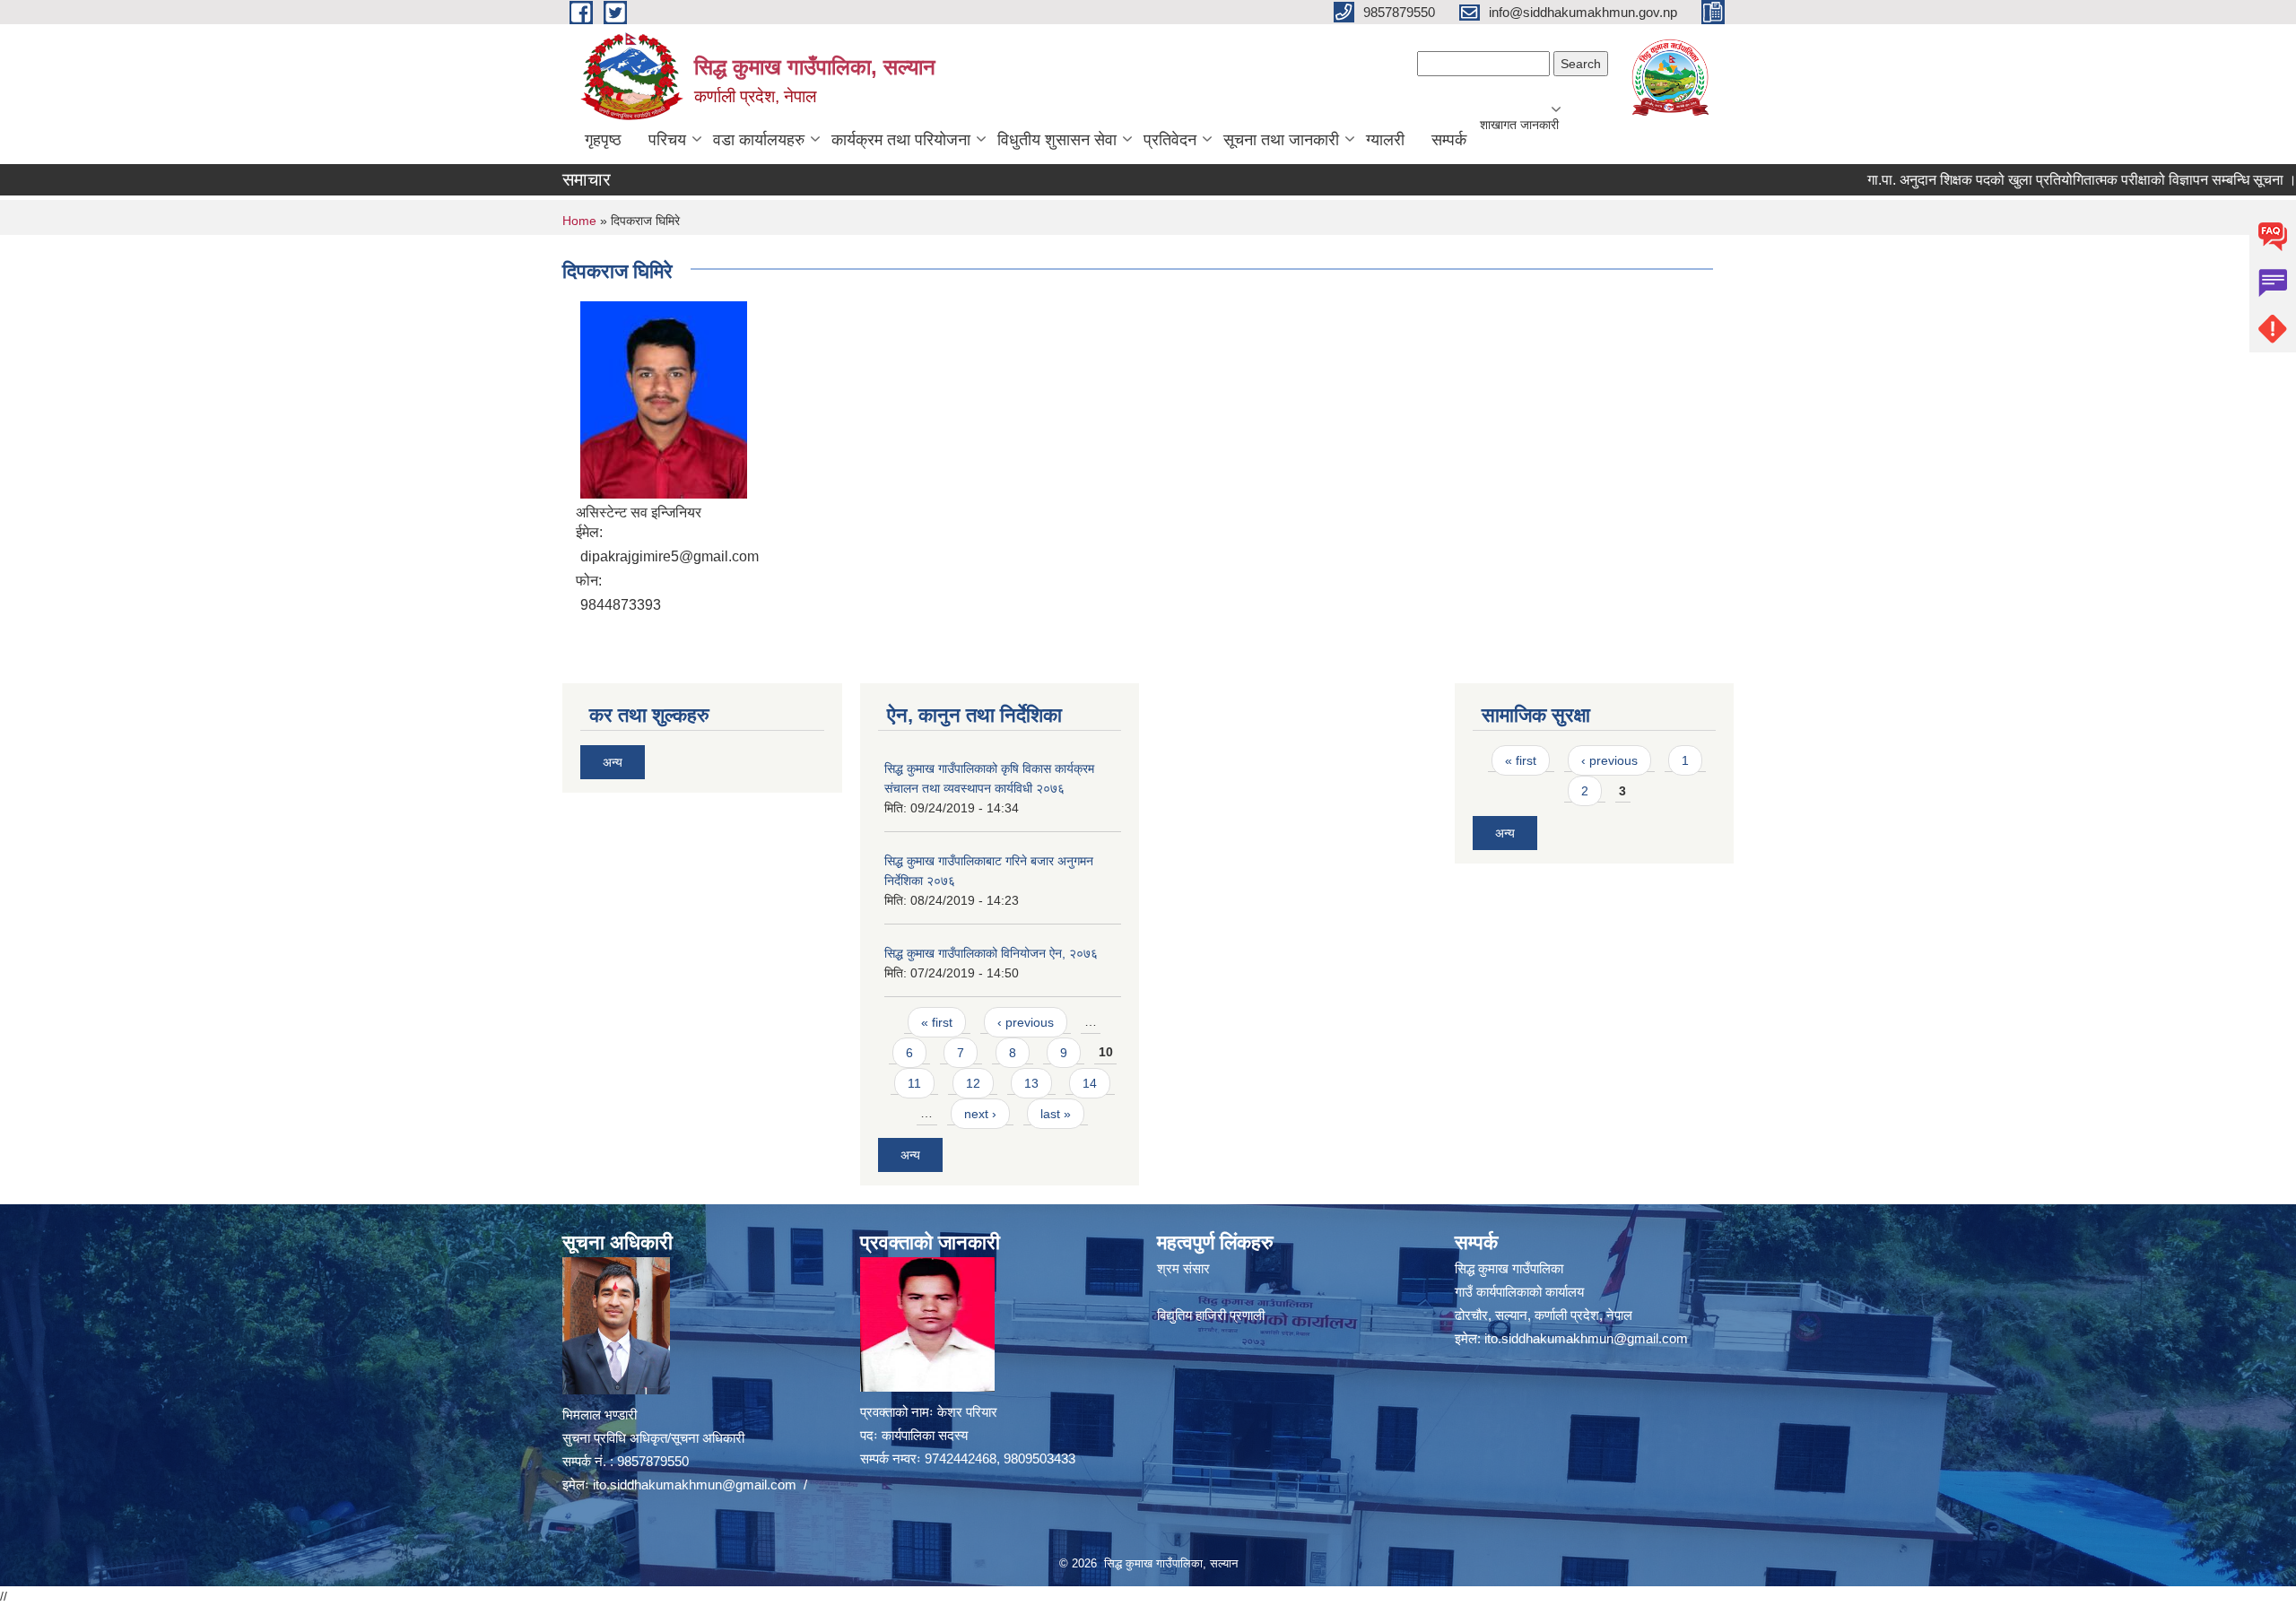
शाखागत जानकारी (1519, 125)
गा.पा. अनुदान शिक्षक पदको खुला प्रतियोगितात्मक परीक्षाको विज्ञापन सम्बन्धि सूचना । (2026, 180)
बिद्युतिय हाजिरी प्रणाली (1211, 1315)
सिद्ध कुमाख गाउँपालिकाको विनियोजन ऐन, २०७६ (991, 953)
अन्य (613, 762)
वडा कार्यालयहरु (759, 140)
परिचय (667, 140)
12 (973, 1083)
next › (980, 1114)
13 (1031, 1083)
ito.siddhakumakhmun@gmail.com (695, 1484)
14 (1090, 1083)
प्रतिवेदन (1170, 140)
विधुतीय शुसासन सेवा (1057, 140)
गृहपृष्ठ (603, 140)
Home (579, 221)
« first (937, 1022)
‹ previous (1026, 1022)
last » (1056, 1114)
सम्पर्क (1449, 140)
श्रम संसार (1183, 1268)
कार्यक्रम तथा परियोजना (901, 140)
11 (914, 1083)
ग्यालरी (1385, 140)
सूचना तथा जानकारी (1281, 140)
